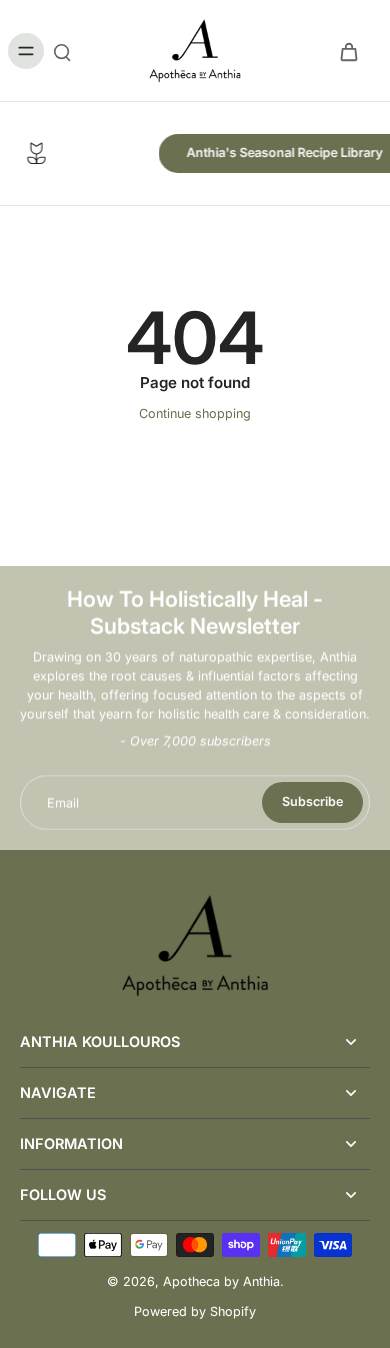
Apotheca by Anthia (221, 1281)
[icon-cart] (348, 51)
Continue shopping (195, 413)
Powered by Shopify (195, 1311)
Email (63, 802)
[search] (62, 51)
